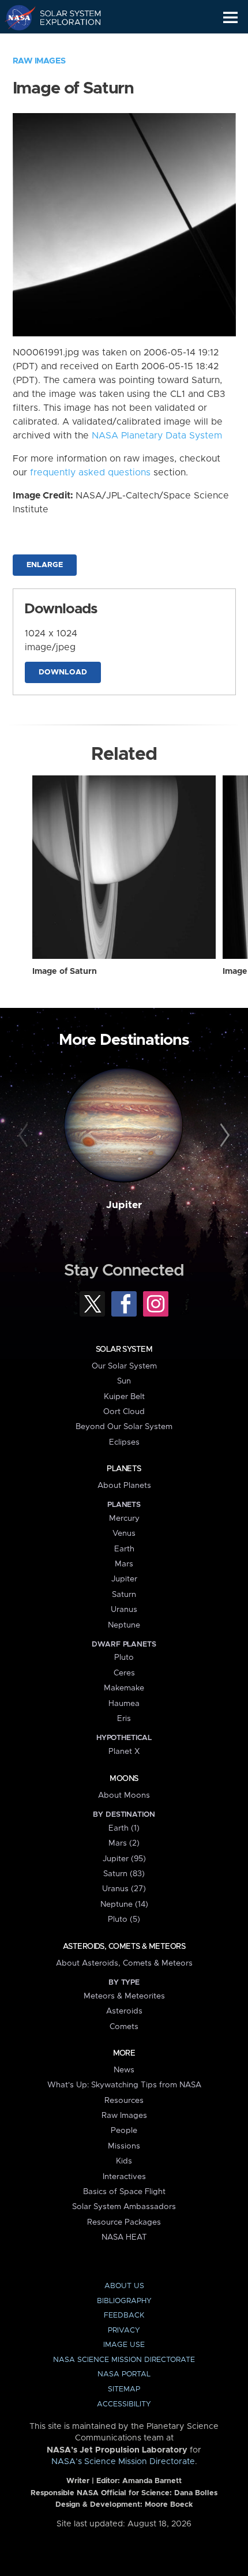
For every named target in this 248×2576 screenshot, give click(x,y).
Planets (124, 1469)
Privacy (124, 2331)
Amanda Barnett (152, 2481)
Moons (124, 1779)
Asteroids (124, 2011)
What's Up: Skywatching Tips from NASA (124, 2085)
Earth (124, 1549)
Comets (124, 2027)
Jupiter (124, 1205)
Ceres (124, 1673)
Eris (124, 1719)
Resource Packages (124, 2222)
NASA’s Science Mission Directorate (123, 2462)
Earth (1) (124, 1828)
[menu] (230, 18)
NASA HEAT (124, 2237)
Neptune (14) (124, 1904)
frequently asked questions (90, 473)
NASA (15, 17)
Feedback (124, 2316)
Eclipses (124, 1442)
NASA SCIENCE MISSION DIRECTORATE (124, 2360)
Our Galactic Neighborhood (64, 44)
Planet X (124, 1752)
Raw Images (39, 61)
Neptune (124, 1625)
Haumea (124, 1704)
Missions (124, 2146)
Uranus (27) (124, 1889)
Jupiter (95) (124, 1859)
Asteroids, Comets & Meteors (124, 1947)
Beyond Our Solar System (124, 1427)
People (124, 2131)
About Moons (124, 1795)
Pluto (124, 1658)
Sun (124, 1381)
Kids (124, 2161)
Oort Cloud (124, 1412)
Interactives (124, 2177)
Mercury (124, 1518)
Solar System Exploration (64, 17)
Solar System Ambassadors (124, 2207)
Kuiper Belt (124, 1397)
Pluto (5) (124, 1919)
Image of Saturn (65, 972)
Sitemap (124, 2389)
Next (223, 1136)
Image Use (124, 2345)
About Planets (124, 1486)
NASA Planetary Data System (157, 436)
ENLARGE (45, 565)
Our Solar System (124, 1366)
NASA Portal (124, 2374)
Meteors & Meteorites (124, 1996)
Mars (124, 1564)
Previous (25, 1136)
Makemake (124, 1688)
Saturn (124, 1595)
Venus (124, 1533)
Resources (124, 2101)
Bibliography (124, 2301)
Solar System (124, 1349)
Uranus (124, 1610)
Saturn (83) (124, 1874)
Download (63, 672)
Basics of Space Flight (124, 2192)
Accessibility (124, 2404)
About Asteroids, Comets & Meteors (124, 1963)
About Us (124, 2286)
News (124, 2070)
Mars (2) (124, 1843)
